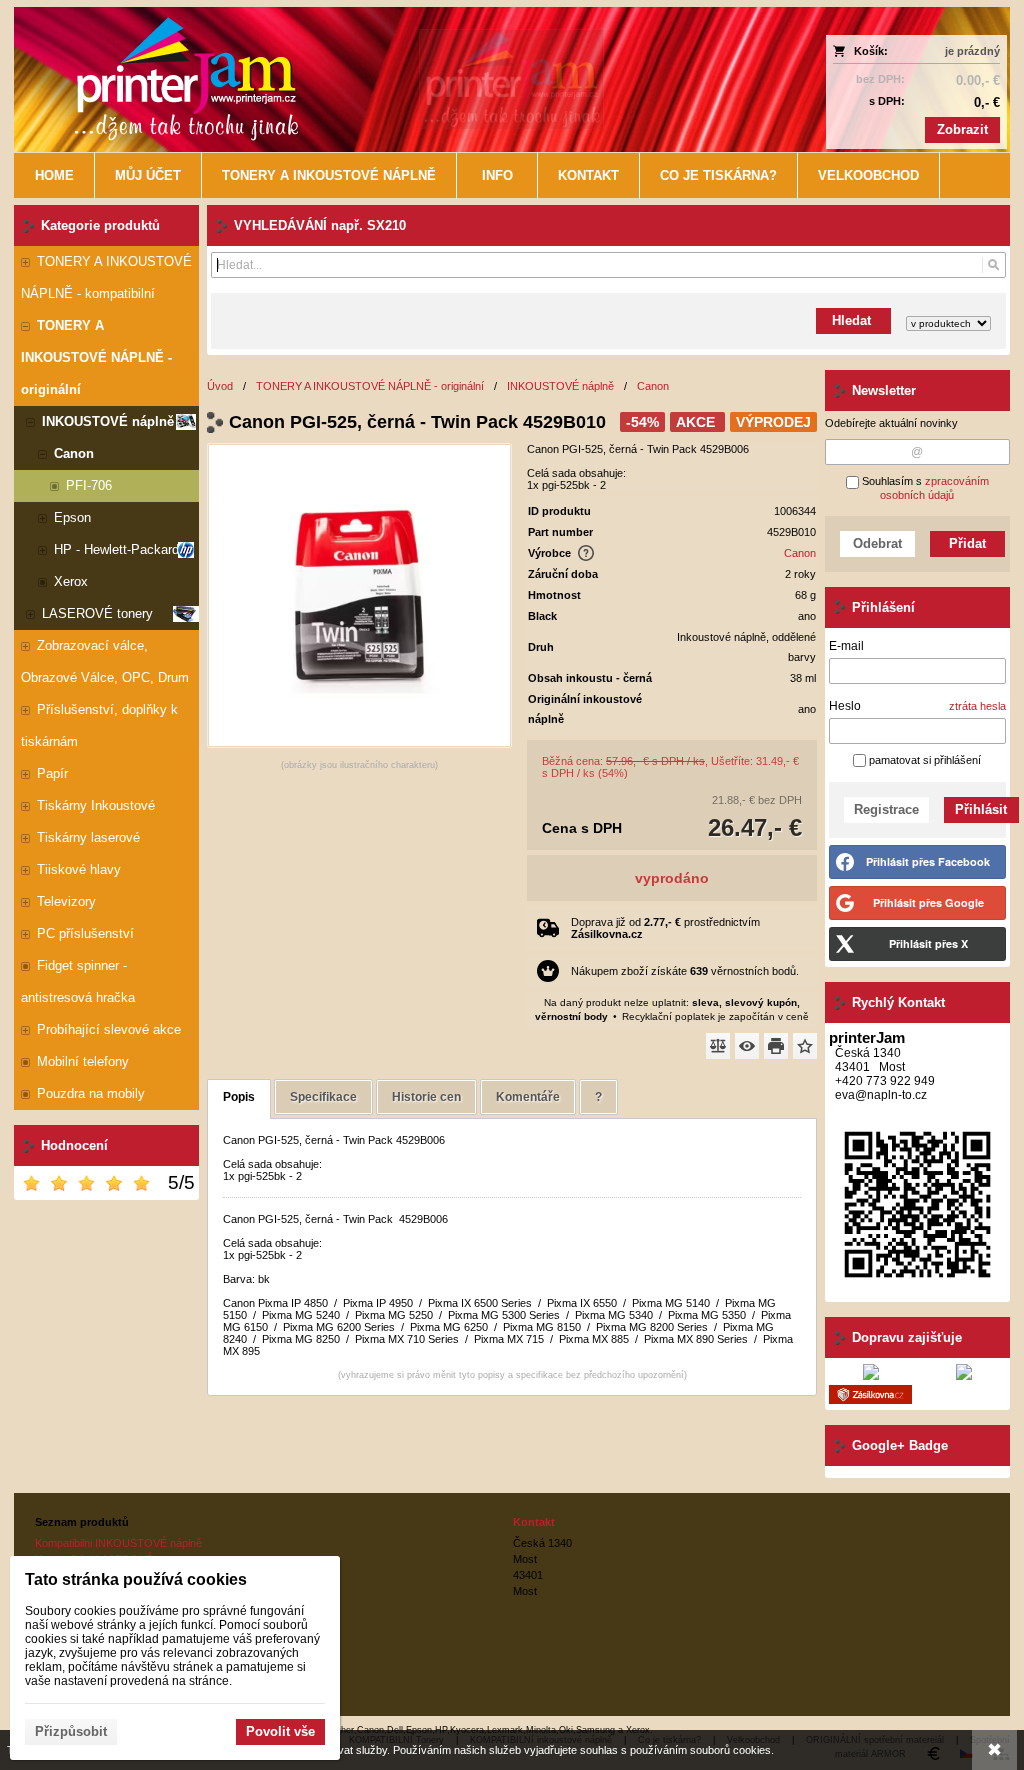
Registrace (886, 809)
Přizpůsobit (71, 1731)
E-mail (846, 646)
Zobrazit (962, 129)
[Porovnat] (718, 1046)
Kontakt (534, 1522)
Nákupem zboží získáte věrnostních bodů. (685, 971)
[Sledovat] (747, 1046)
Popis (239, 1097)
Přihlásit (981, 809)
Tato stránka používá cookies (136, 1579)
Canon (800, 553)
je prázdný (972, 51)
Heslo (845, 706)
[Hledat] (993, 265)
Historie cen (426, 1097)
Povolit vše (280, 1731)
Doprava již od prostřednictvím (665, 928)
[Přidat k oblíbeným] (805, 1046)
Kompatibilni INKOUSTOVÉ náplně (118, 1543)
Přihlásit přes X (928, 943)
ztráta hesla (977, 706)
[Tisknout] (776, 1046)
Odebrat (877, 543)
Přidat (967, 543)
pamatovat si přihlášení (923, 760)
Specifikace (323, 1097)
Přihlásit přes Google (928, 902)
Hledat (853, 320)
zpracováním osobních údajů (934, 488)
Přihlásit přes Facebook (928, 861)
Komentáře (528, 1097)
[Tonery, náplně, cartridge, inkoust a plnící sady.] (388, 79)
